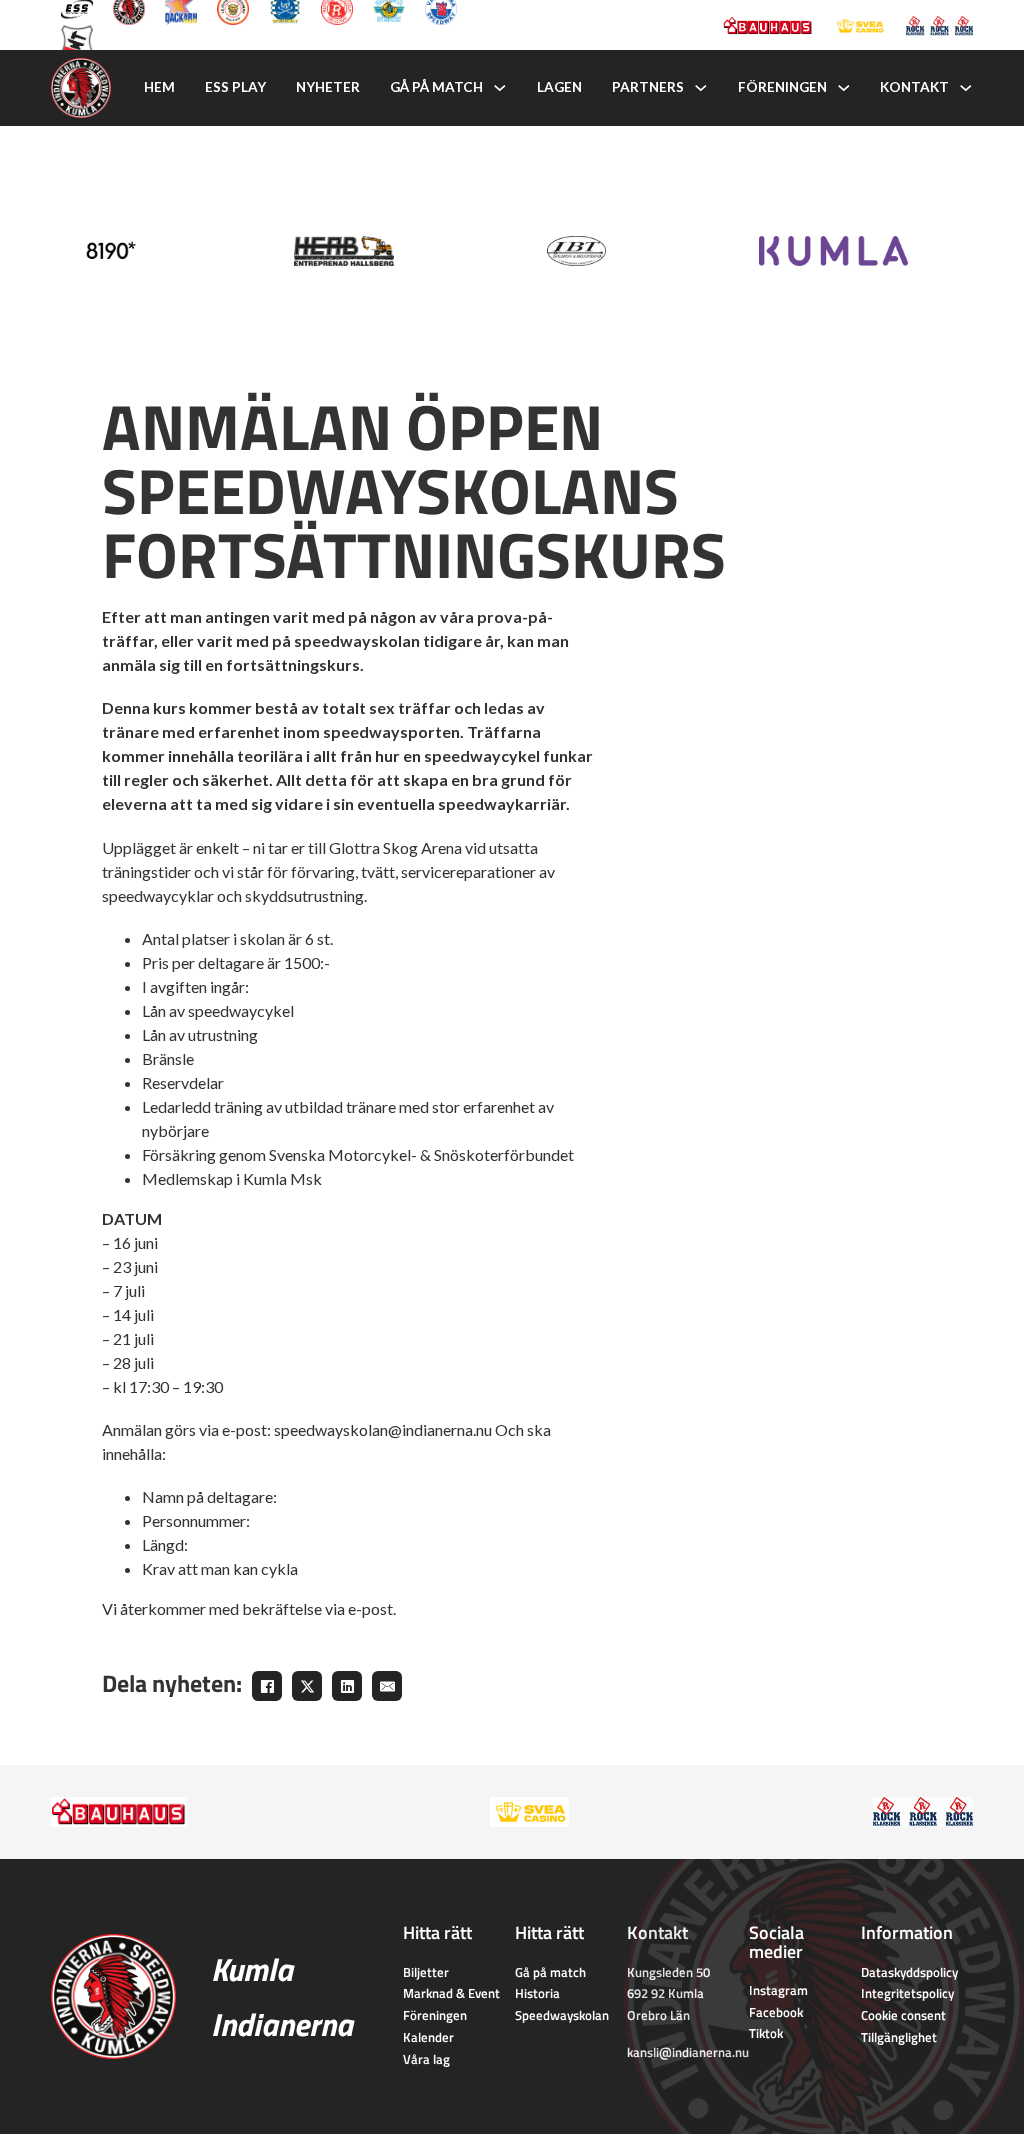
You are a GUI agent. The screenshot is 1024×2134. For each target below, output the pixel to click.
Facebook (776, 2012)
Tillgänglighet (899, 2037)
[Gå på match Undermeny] (500, 88)
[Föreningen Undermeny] (844, 88)
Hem (159, 87)
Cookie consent (903, 2015)
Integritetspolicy (907, 1993)
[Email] (387, 1686)
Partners (648, 87)
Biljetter (426, 1972)
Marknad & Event (451, 1993)
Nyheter (328, 87)
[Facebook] (267, 1686)
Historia (537, 1993)
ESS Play (235, 87)
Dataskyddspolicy (909, 1972)
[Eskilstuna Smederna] (77, 39)
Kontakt (914, 87)
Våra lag (426, 2059)
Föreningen (782, 87)
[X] (307, 1686)
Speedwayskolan (562, 2015)
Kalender (428, 2037)
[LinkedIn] (347, 1686)
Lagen (559, 87)
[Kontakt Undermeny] (966, 88)
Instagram (778, 1990)
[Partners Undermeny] (701, 88)
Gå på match (436, 87)
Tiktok (766, 2033)
